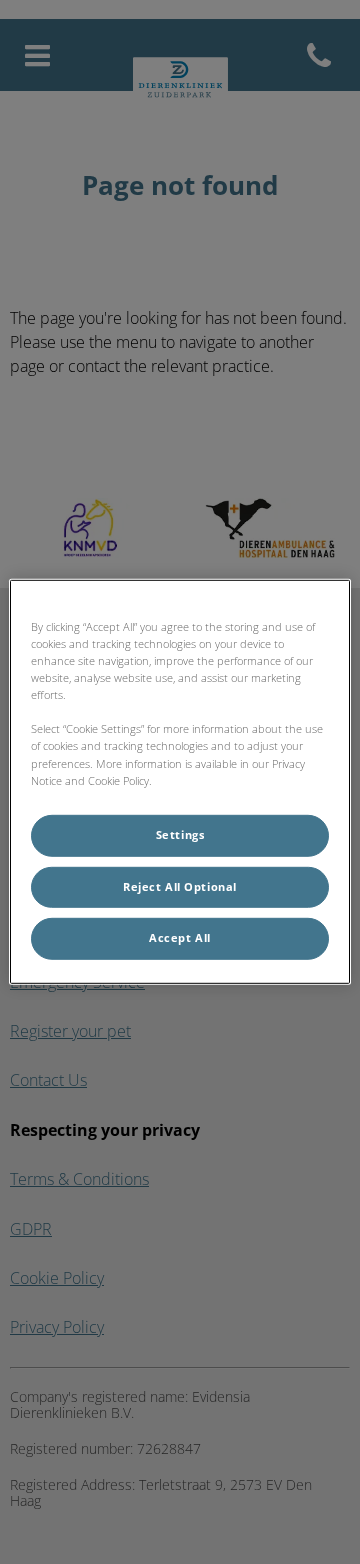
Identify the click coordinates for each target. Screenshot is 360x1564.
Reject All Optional (180, 886)
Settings (180, 834)
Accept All (180, 938)
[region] (180, 782)
